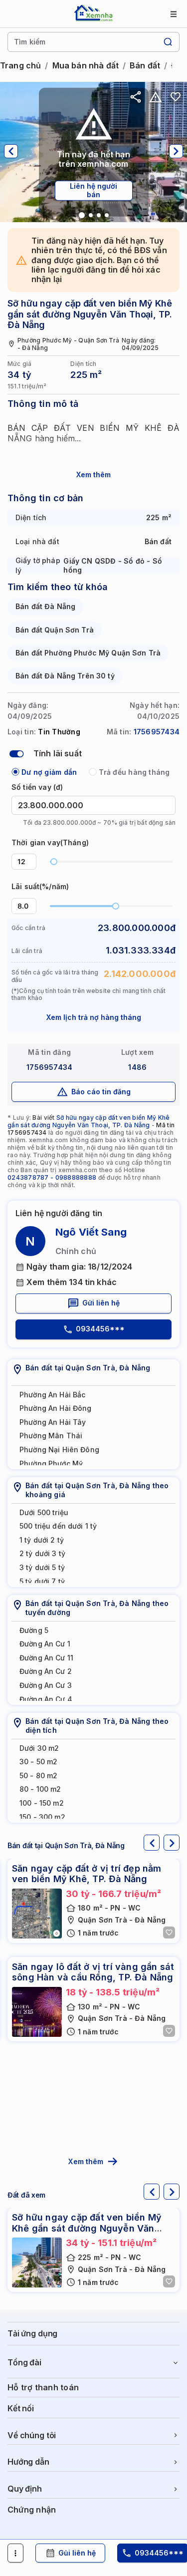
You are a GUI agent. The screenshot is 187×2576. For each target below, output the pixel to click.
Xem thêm (93, 475)
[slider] (54, 862)
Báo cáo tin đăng (101, 1092)
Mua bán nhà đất (86, 66)
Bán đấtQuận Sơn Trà (55, 630)
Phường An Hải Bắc (52, 1395)
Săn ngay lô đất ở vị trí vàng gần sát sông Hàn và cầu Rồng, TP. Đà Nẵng (93, 1972)
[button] (30, 858)
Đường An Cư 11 (46, 1658)
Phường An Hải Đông (56, 1408)
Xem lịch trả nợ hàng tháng (94, 1017)
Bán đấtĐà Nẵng (45, 606)
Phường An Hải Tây (53, 1422)
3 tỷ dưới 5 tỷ (42, 1567)
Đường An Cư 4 (46, 1699)
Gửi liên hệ (101, 1303)
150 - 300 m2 (42, 1817)
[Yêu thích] (176, 97)
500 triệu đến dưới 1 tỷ (58, 1526)
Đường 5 (34, 1630)
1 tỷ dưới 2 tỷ (42, 1540)
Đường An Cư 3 (46, 1685)
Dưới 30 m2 (39, 1748)
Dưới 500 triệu (44, 1512)
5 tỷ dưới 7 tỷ (42, 1581)
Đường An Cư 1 (45, 1644)
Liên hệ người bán (93, 190)
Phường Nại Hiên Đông (59, 1449)
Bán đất (145, 66)
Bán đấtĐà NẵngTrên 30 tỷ (65, 676)
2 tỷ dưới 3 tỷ (42, 1553)
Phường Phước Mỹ (51, 1463)
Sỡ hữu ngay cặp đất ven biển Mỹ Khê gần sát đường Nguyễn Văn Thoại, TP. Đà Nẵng (89, 1121)
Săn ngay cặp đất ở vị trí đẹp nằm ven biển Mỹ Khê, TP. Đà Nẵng (87, 1874)
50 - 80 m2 (38, 1775)
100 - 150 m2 (42, 1803)
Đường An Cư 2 (46, 1671)
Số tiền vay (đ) (37, 787)
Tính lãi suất (58, 753)
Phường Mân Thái (51, 1436)
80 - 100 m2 (40, 1789)
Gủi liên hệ (77, 2553)
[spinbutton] (24, 862)
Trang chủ (20, 66)
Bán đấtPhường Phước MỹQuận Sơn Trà (88, 653)
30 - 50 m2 (38, 1762)
